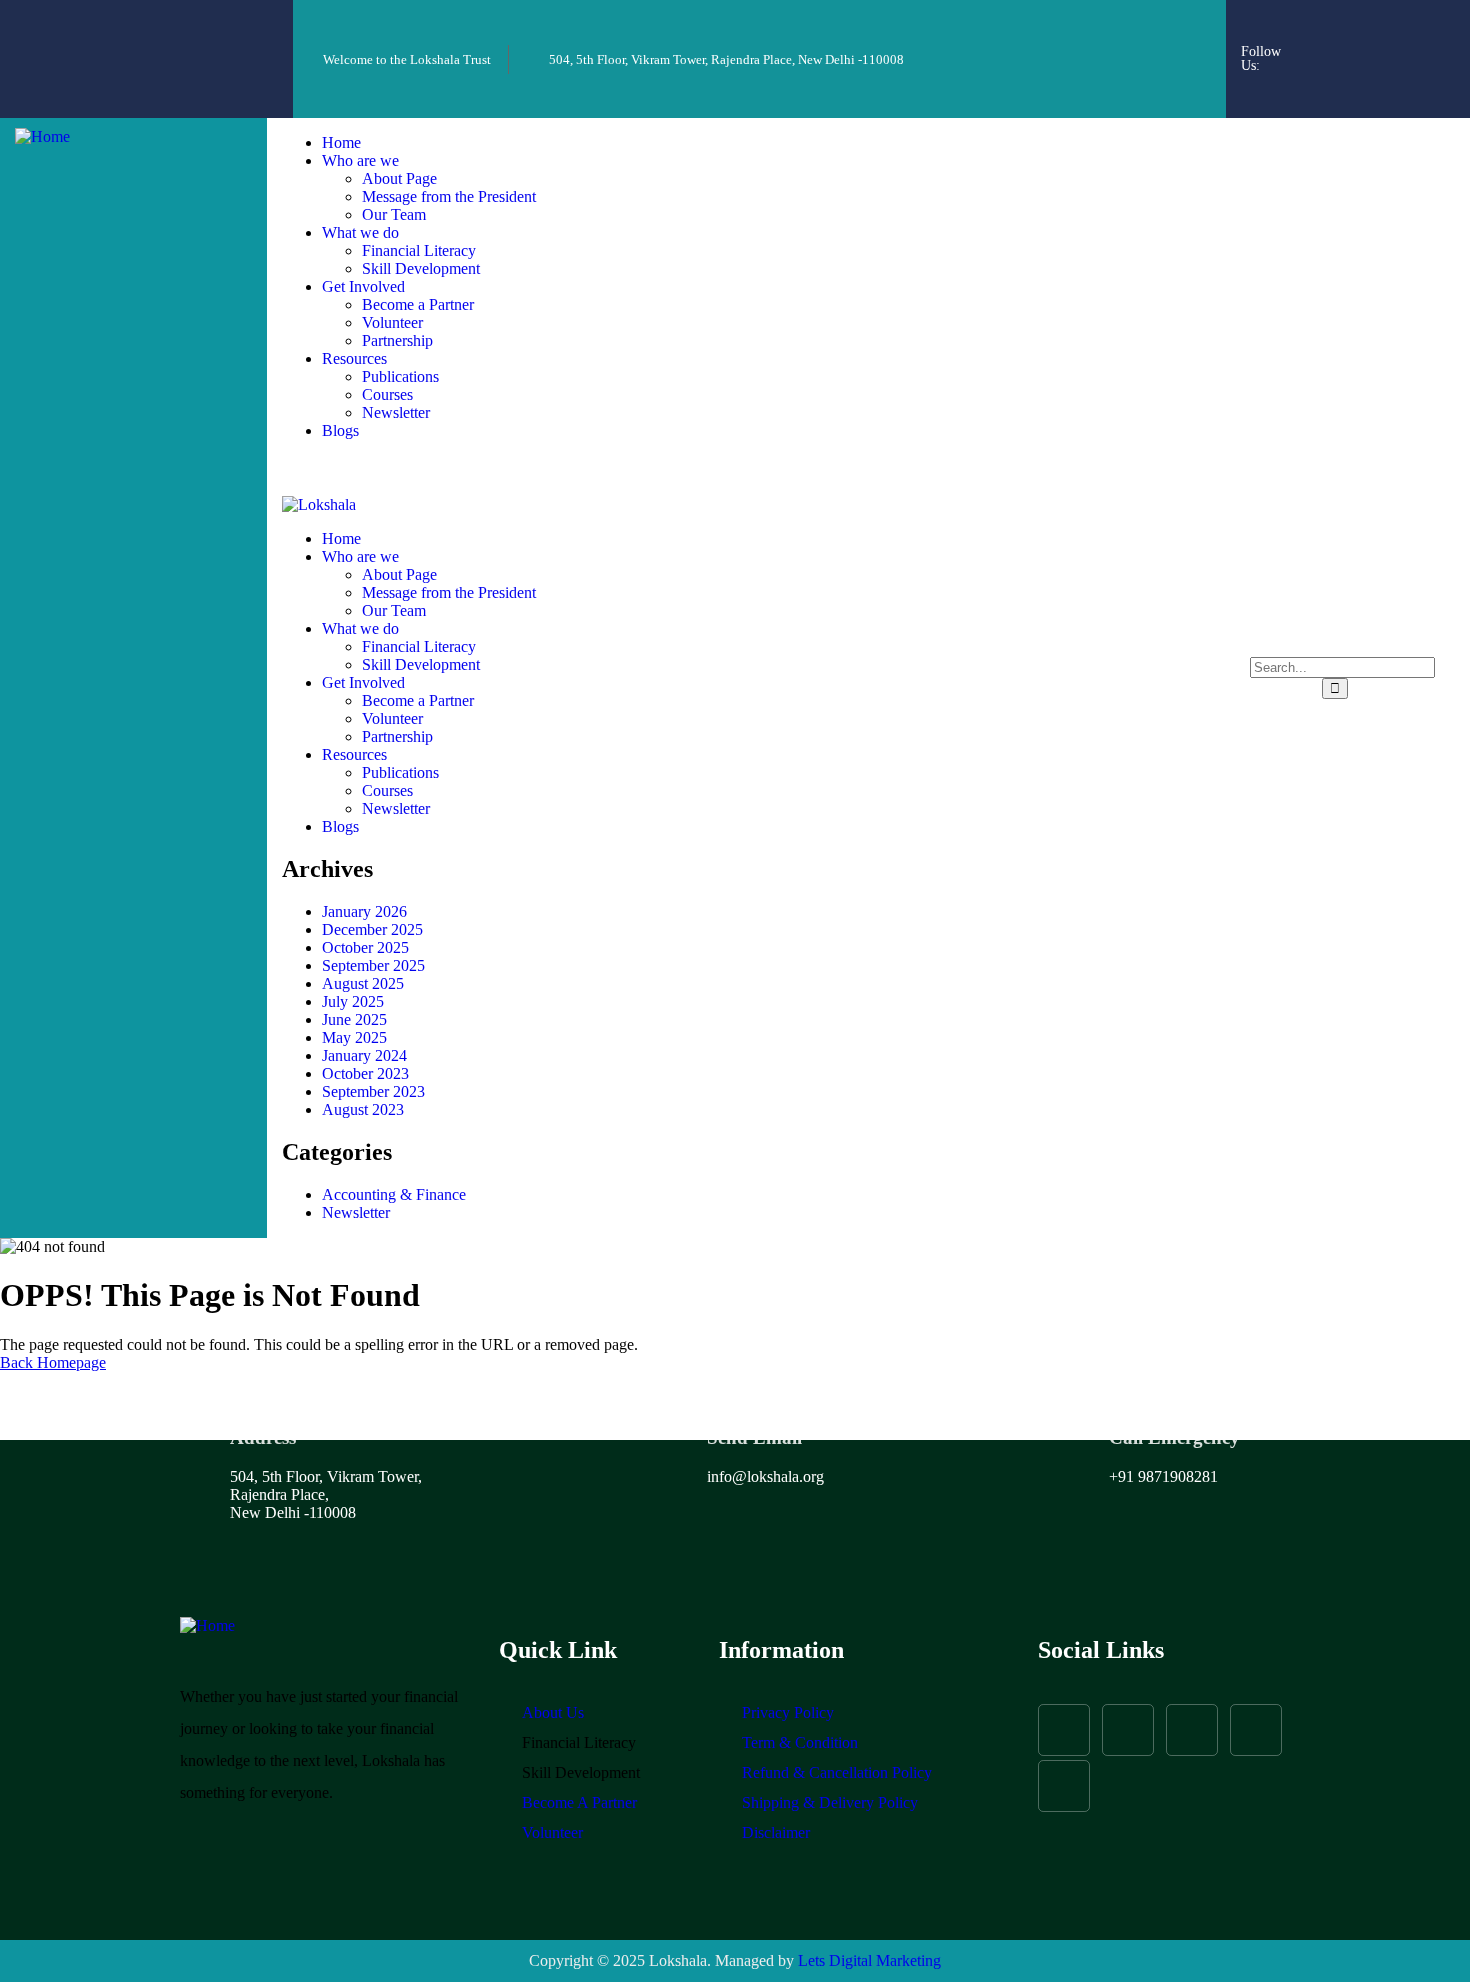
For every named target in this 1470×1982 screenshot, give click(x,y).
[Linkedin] (1397, 84)
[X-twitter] (1192, 1730)
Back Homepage (53, 1362)
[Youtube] (1343, 84)
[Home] (42, 136)
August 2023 (363, 1109)
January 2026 (364, 911)
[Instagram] (1370, 30)
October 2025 (365, 947)
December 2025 (372, 929)
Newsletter (356, 1212)
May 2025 (354, 1037)
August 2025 (363, 983)
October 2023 (365, 1073)
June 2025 (354, 1019)
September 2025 (373, 965)
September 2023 (373, 1091)
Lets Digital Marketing (869, 1960)
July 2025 (353, 1001)
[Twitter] (1424, 30)
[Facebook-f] (1316, 30)
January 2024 (364, 1055)
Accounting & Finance (394, 1194)
